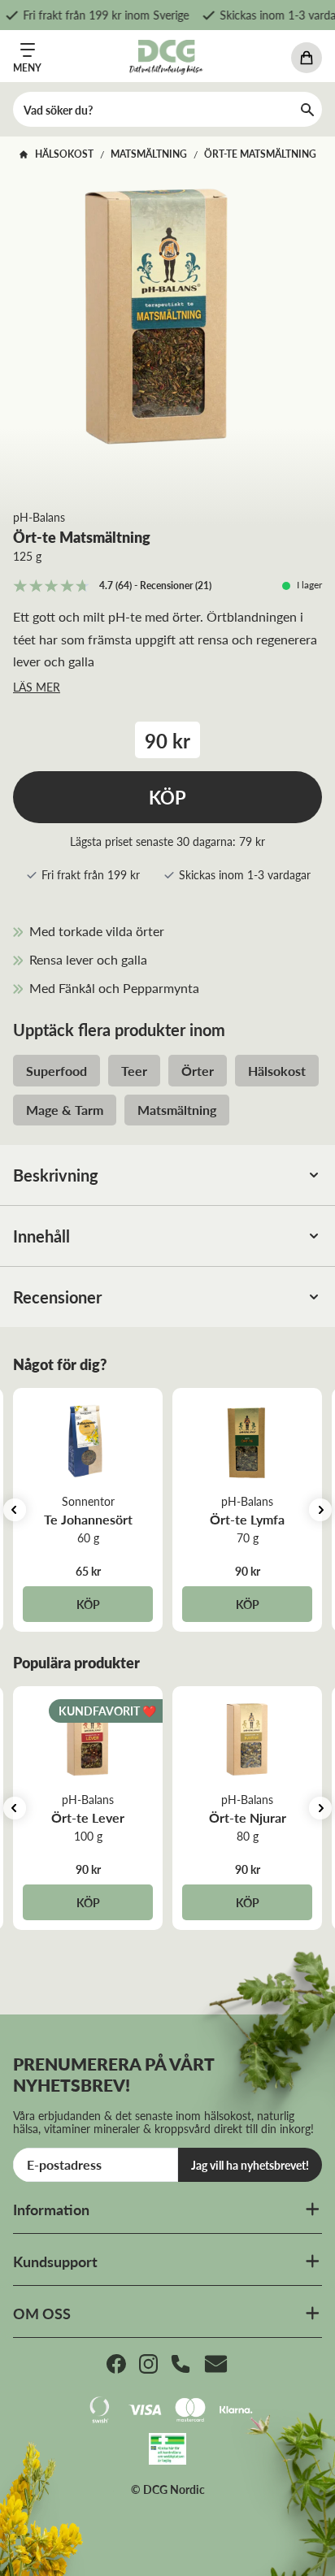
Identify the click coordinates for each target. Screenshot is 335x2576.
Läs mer (37, 687)
